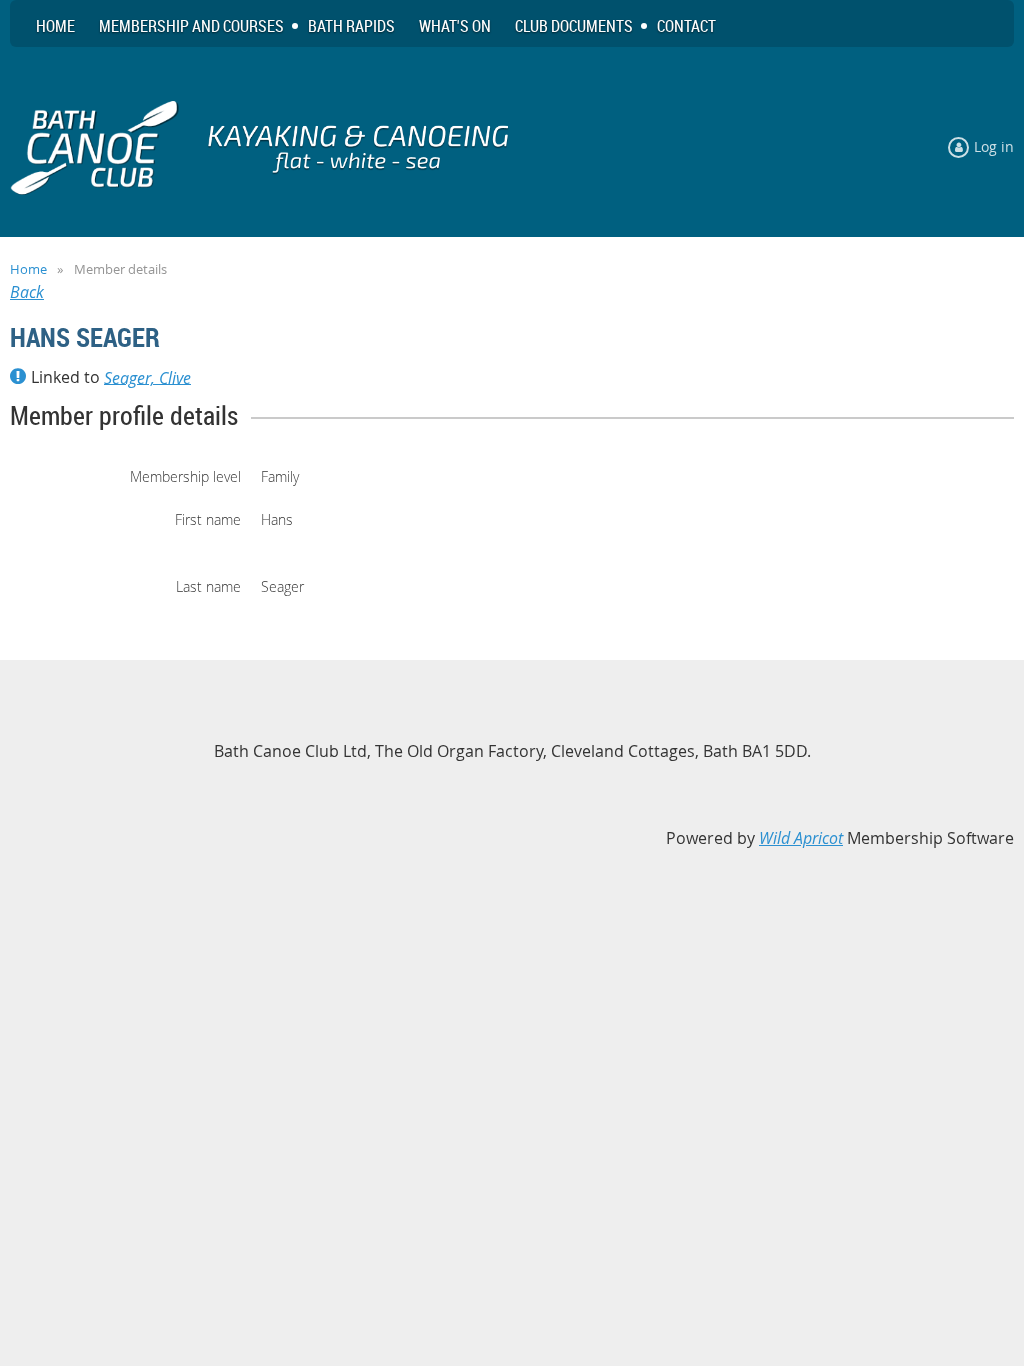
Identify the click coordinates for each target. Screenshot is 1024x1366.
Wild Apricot (801, 838)
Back (27, 292)
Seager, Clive (147, 377)
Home (28, 269)
